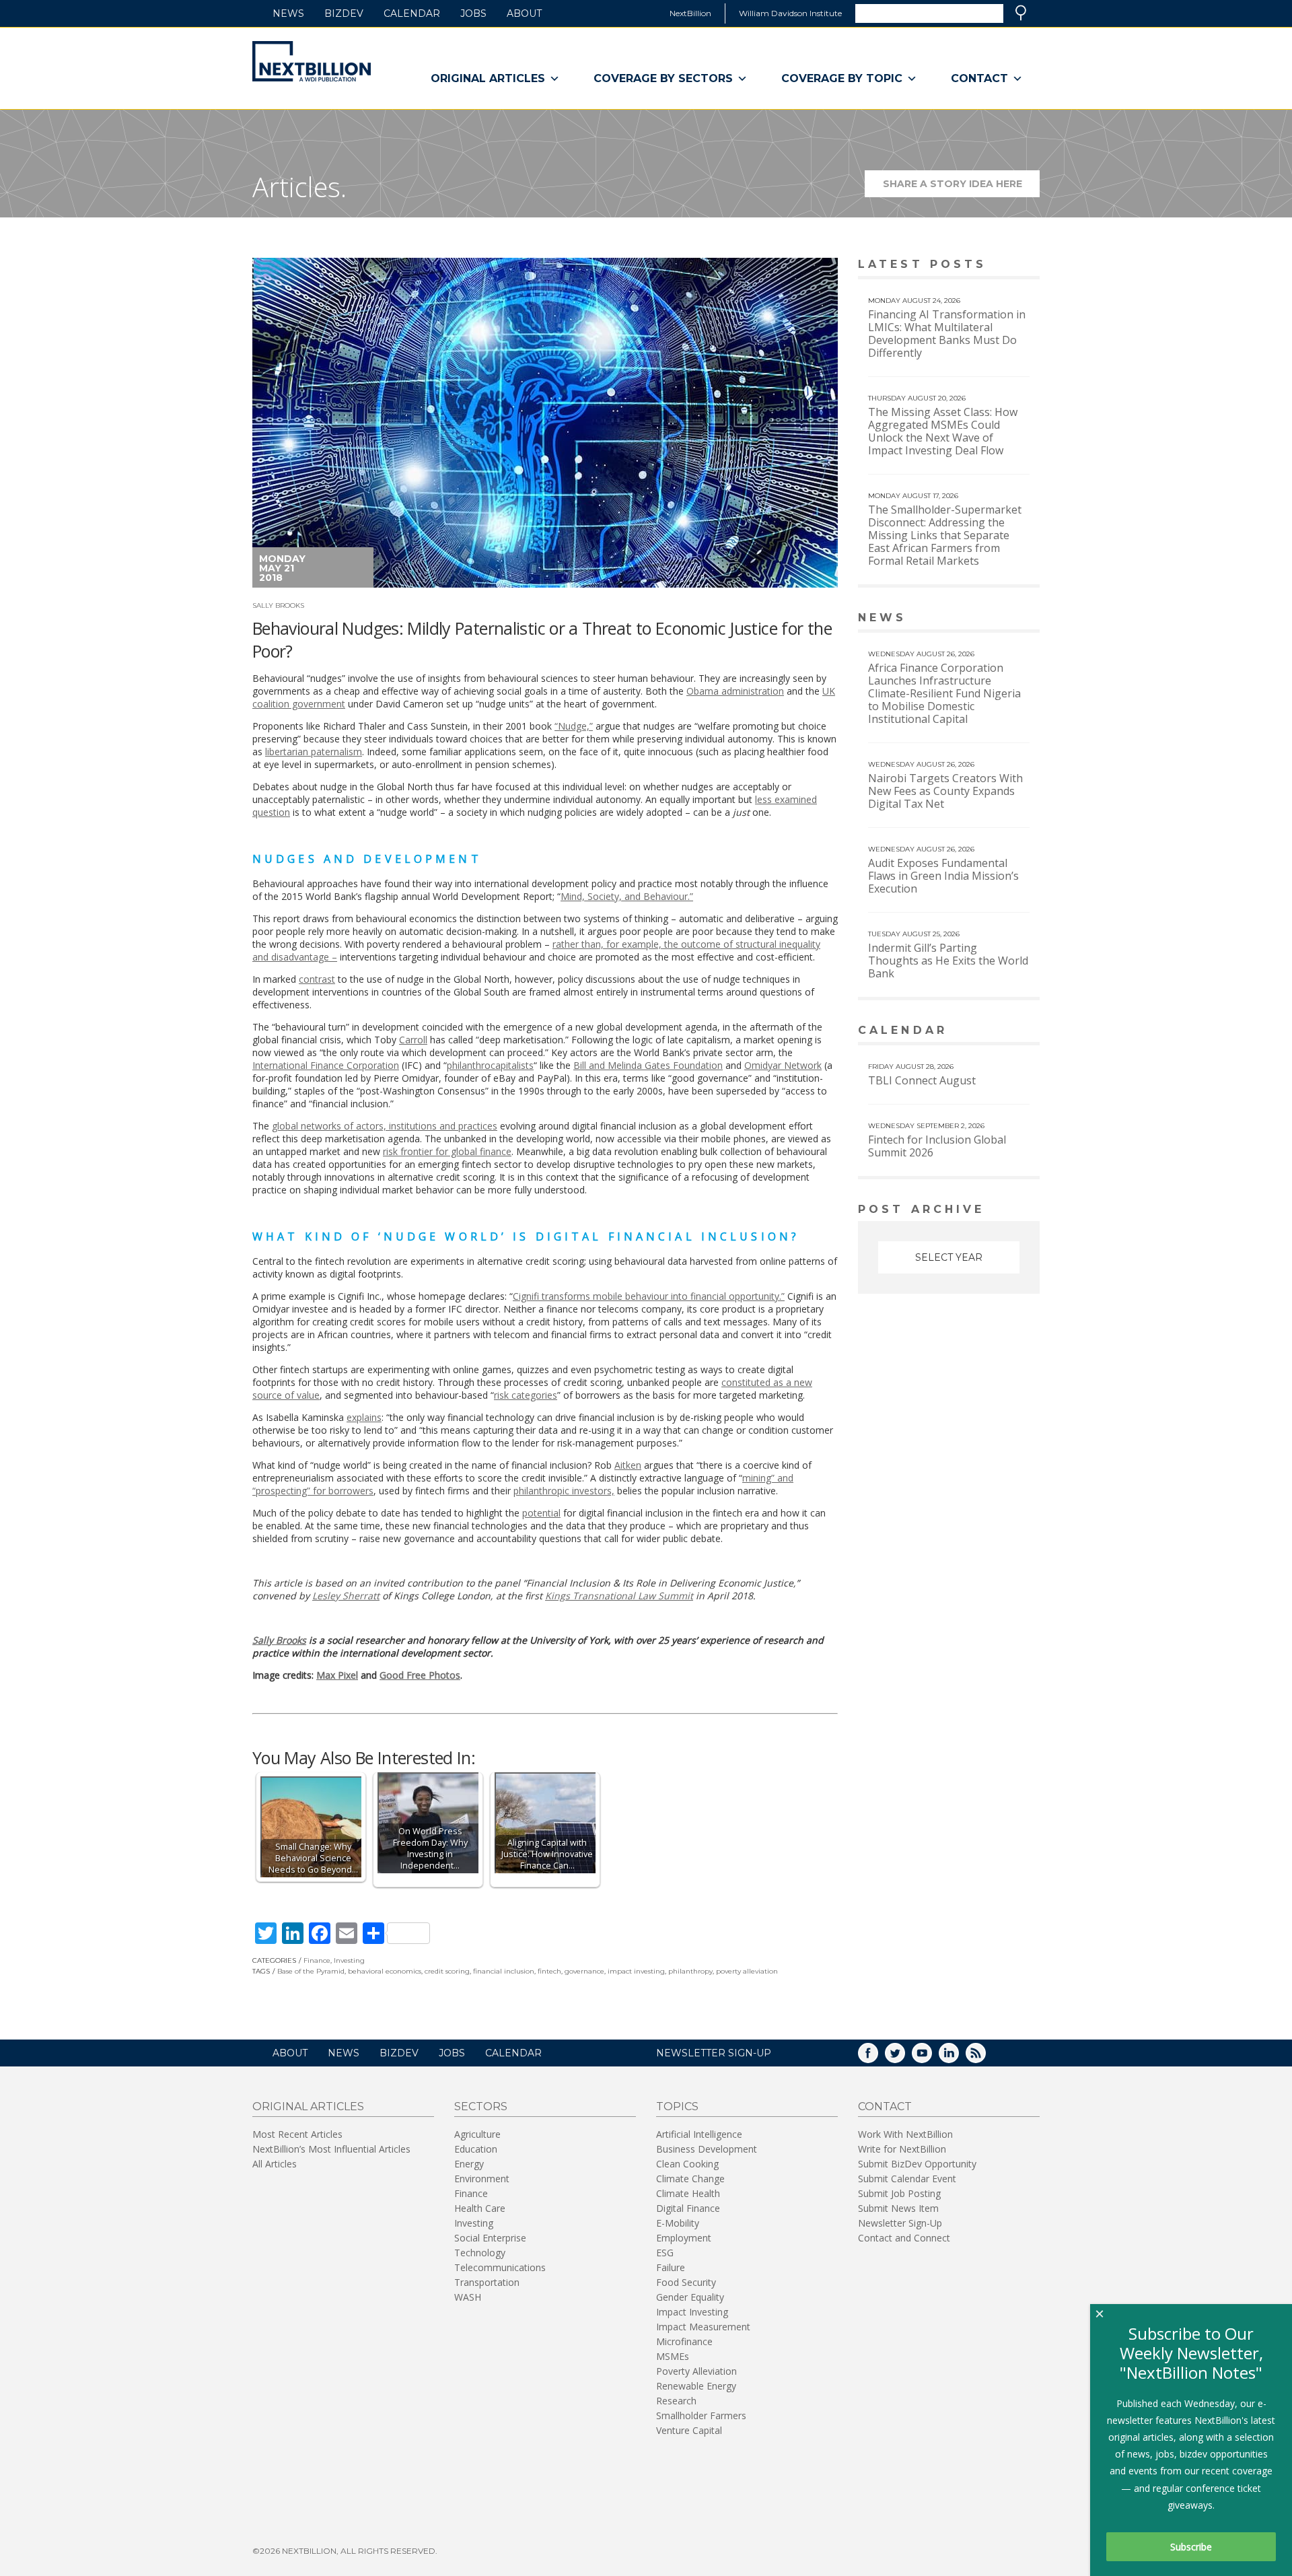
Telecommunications (500, 2267)
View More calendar (996, 1032)
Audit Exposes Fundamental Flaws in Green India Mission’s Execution (943, 876)
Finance (317, 1960)
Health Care (480, 2208)
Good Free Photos (420, 1675)
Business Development (707, 2149)
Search (1021, 13)
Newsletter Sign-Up (900, 2223)
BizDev (344, 13)
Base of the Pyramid (311, 1971)
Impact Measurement (703, 2327)
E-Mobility (678, 2223)
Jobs (473, 13)
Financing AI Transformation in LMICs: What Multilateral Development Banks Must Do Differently (947, 334)
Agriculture (477, 2134)
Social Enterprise (490, 2238)
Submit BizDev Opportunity (917, 2164)
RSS (985, 2057)
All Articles (275, 2164)
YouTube (931, 2057)
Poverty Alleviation (696, 2371)
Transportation (487, 2282)
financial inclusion (504, 1971)
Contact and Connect (904, 2238)
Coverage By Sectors (663, 78)
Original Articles (488, 78)
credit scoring (447, 1971)
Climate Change (690, 2179)
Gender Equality (690, 2297)
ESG (665, 2253)
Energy (469, 2164)
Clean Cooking (687, 2164)
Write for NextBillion (902, 2149)
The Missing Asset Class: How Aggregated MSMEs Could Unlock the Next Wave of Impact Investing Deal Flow (943, 431)
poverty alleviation (747, 1971)
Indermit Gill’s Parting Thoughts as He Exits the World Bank (948, 961)
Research (676, 2401)
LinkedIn (958, 2057)
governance (584, 1971)
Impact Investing (692, 2312)
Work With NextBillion (905, 2134)
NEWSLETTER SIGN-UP (714, 2053)
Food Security (686, 2282)
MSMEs (673, 2356)
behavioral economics (385, 1971)
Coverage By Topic (842, 78)
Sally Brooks (278, 605)
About (524, 13)
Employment (684, 2238)
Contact (979, 78)
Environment (482, 2179)
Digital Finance (688, 2208)
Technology (480, 2253)
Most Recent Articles (297, 2134)
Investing (349, 1960)
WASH (468, 2297)
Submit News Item (898, 2208)
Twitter (904, 2057)
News (288, 13)
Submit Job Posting (899, 2193)
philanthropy (690, 1971)
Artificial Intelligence (699, 2134)
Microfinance (684, 2341)
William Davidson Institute (790, 13)
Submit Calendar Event (907, 2179)
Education (476, 2149)
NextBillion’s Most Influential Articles (331, 2149)
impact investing (636, 1971)
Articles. (299, 187)
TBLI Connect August (922, 1080)
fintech (549, 1971)
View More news (1005, 619)
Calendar (412, 13)
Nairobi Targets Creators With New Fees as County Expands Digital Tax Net (945, 791)
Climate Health (688, 2193)
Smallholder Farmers (701, 2415)
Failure (671, 2267)
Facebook (877, 2057)
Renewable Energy (696, 2386)
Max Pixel (337, 1675)
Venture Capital (689, 2430)
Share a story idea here (961, 187)
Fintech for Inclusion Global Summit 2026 (937, 1146)
